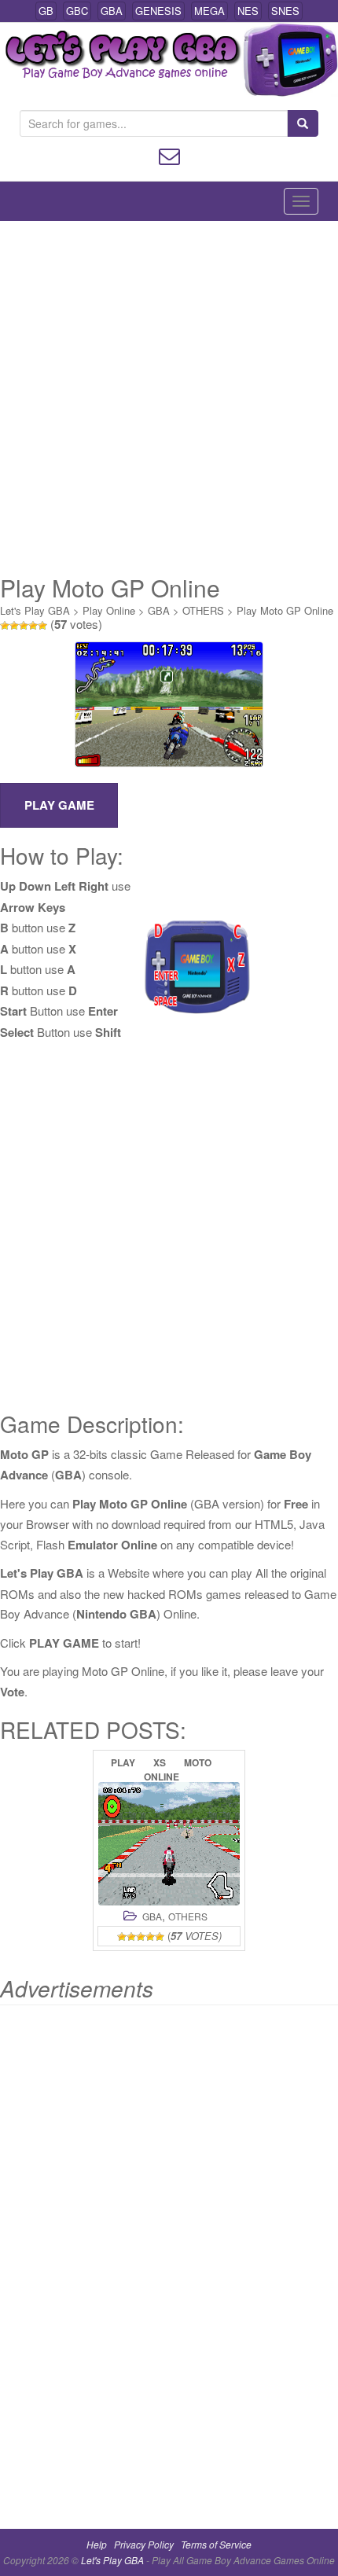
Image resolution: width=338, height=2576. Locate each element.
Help (97, 2544)
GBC (77, 11)
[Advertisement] (169, 398)
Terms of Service (216, 2544)
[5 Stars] (42, 626)
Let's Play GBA (35, 610)
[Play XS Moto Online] (169, 1844)
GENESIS (158, 11)
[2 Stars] (14, 626)
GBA (112, 11)
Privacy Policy (144, 2544)
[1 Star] (5, 626)
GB (46, 11)
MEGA (209, 11)
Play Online (109, 610)
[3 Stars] (24, 626)
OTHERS (203, 610)
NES (248, 11)
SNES (285, 11)
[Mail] (169, 154)
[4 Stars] (33, 626)
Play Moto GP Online (285, 610)
